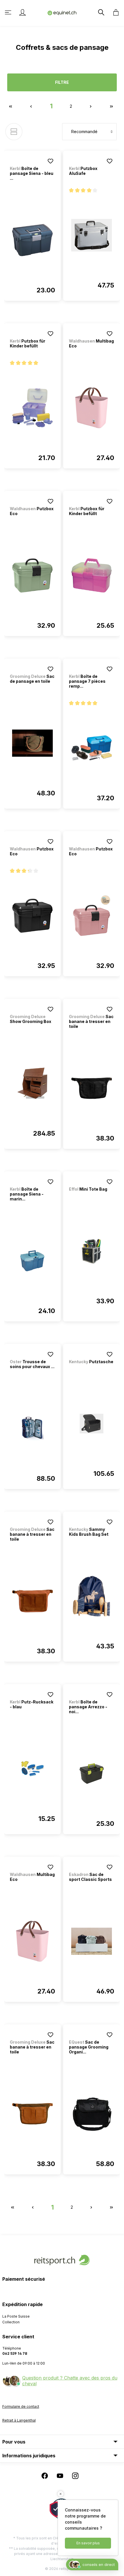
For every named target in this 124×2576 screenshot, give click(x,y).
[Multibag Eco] (92, 408)
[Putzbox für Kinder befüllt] (32, 408)
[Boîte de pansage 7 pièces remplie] (92, 748)
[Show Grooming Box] (32, 1083)
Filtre (62, 82)
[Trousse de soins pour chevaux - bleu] (32, 1429)
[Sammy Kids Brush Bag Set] (92, 1596)
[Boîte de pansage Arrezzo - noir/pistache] (92, 1774)
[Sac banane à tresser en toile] (92, 1088)
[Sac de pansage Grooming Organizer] (92, 2114)
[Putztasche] (92, 1424)
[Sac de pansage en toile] (32, 743)
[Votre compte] (22, 12)
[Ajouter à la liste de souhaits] (50, 161)
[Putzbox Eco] (32, 576)
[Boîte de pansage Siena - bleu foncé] (32, 240)
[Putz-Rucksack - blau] (32, 1769)
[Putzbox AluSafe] (92, 235)
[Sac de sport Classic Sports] (92, 1941)
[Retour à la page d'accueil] (62, 13)
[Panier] (114, 12)
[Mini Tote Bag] (92, 1251)
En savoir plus (88, 2543)
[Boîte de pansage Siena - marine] (32, 1261)
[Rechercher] (101, 12)
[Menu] (9, 12)
